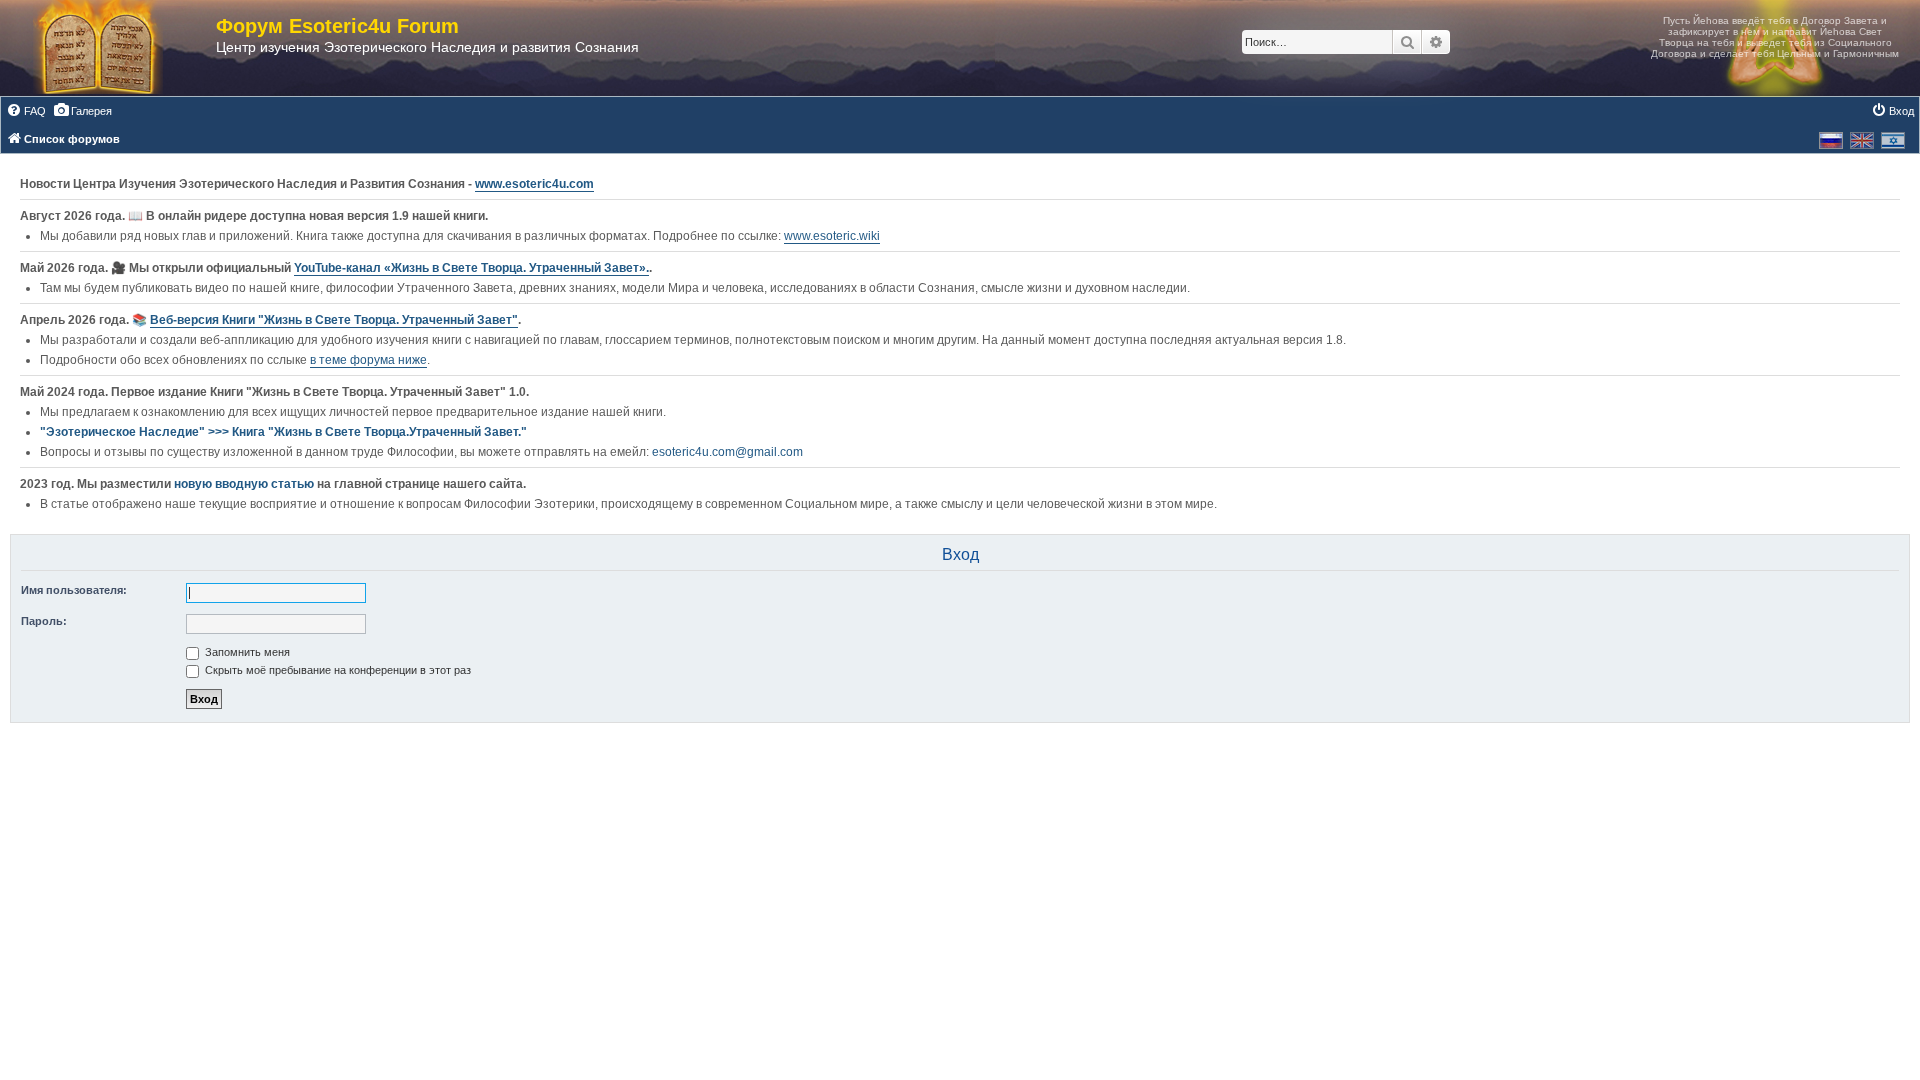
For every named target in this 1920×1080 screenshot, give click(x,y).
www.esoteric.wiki (832, 236)
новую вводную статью (245, 484)
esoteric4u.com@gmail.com (727, 452)
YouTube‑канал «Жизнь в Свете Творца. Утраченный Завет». (471, 268)
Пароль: (44, 621)
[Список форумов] (118, 48)
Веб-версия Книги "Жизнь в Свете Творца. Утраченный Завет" (334, 320)
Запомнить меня (246, 652)
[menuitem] (26, 111)
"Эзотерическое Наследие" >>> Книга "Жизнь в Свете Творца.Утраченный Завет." (283, 432)
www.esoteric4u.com (534, 184)
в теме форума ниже (368, 360)
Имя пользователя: (74, 590)
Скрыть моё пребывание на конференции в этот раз (336, 670)
